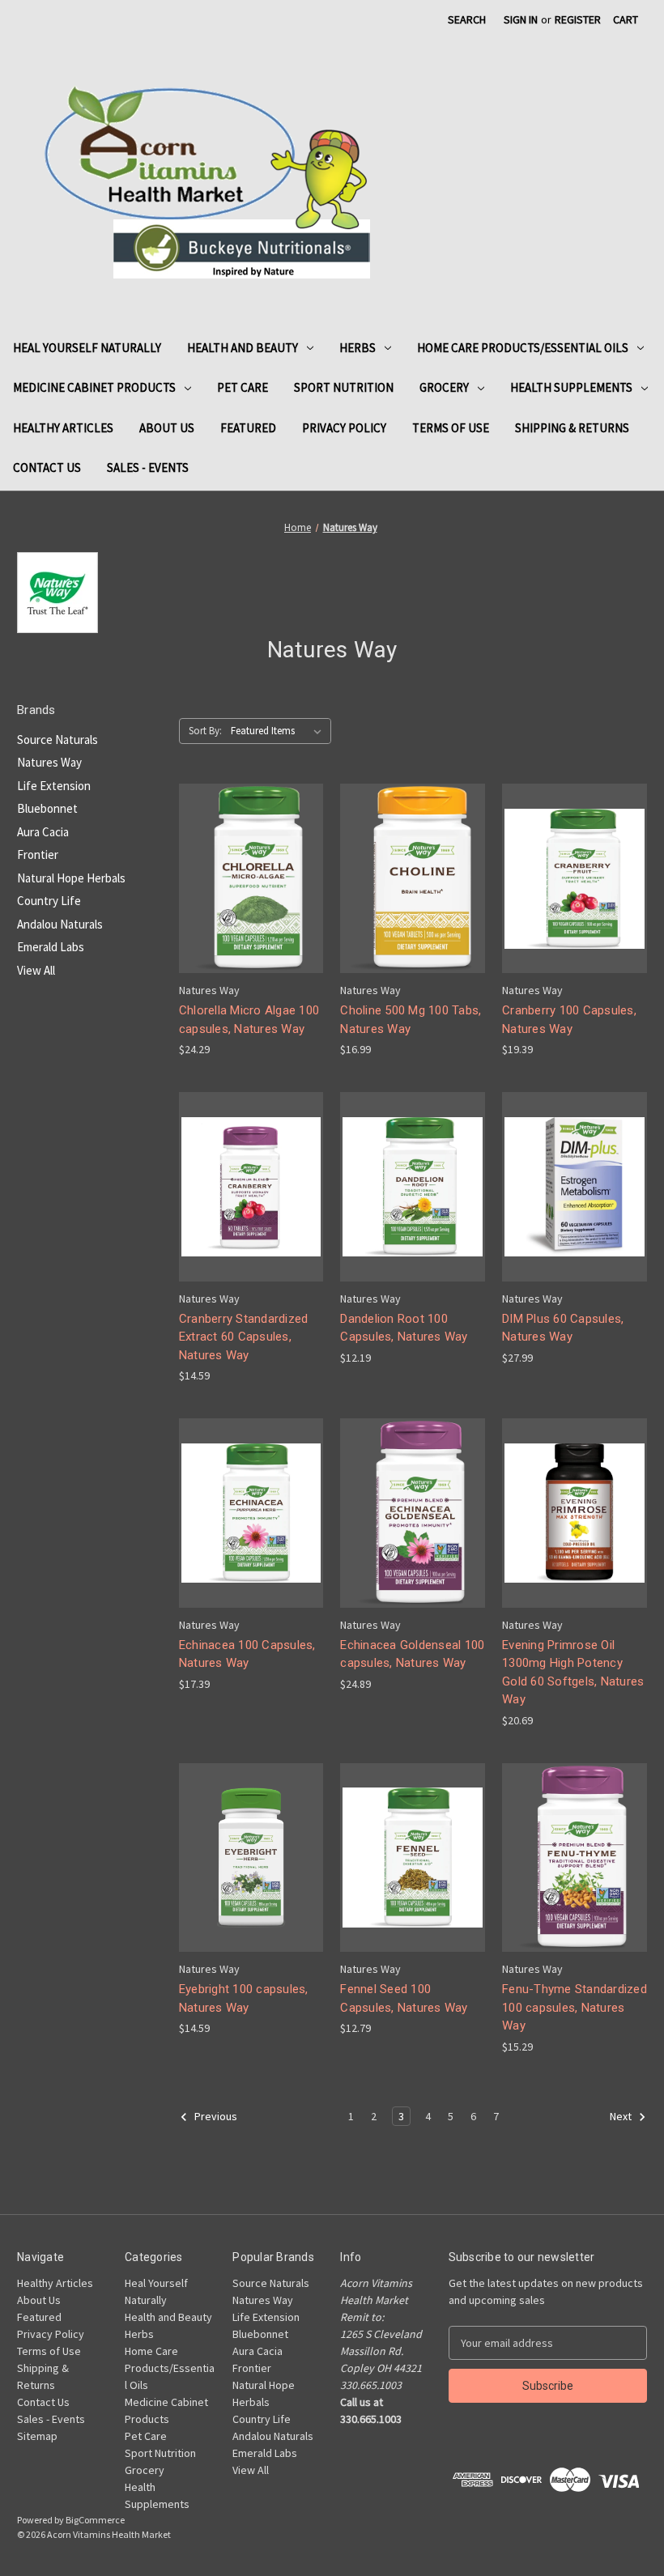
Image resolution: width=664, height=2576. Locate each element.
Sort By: (205, 731)
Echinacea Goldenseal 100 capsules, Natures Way (412, 1654)
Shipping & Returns (572, 428)
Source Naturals (57, 740)
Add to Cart (251, 907)
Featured (248, 428)
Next (622, 2116)
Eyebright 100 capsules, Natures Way (244, 1998)
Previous (215, 2116)
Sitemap (37, 2436)
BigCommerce (95, 2520)
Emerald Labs (51, 947)
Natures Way (49, 762)
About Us (167, 428)
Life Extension (54, 786)
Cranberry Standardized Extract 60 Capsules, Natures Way (244, 1337)
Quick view (249, 849)
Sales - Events (148, 468)
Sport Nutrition (344, 387)
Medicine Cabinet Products (94, 387)
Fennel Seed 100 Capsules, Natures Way (404, 1998)
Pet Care (243, 387)
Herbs (358, 348)
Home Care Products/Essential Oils (523, 348)
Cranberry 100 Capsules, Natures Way (569, 1020)
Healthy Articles (63, 428)
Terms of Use (451, 428)
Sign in (521, 19)
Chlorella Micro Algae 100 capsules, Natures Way (249, 1020)
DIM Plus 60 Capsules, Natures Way (563, 1328)
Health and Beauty (243, 348)
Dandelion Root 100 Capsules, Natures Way (404, 1328)
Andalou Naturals (60, 924)
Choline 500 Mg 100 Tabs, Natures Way (411, 1020)
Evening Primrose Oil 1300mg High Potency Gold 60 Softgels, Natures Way (573, 1673)
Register (578, 19)
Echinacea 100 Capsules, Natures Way (247, 1654)
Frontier (38, 854)
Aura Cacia (43, 832)
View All (36, 970)
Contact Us (47, 468)
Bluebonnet (47, 808)
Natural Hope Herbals (71, 878)
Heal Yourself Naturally (87, 348)
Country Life (49, 901)
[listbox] (279, 731)
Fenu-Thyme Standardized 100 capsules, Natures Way (575, 2007)
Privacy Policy (344, 428)
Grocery (444, 387)
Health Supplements (571, 387)
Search (467, 19)
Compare (246, 879)
